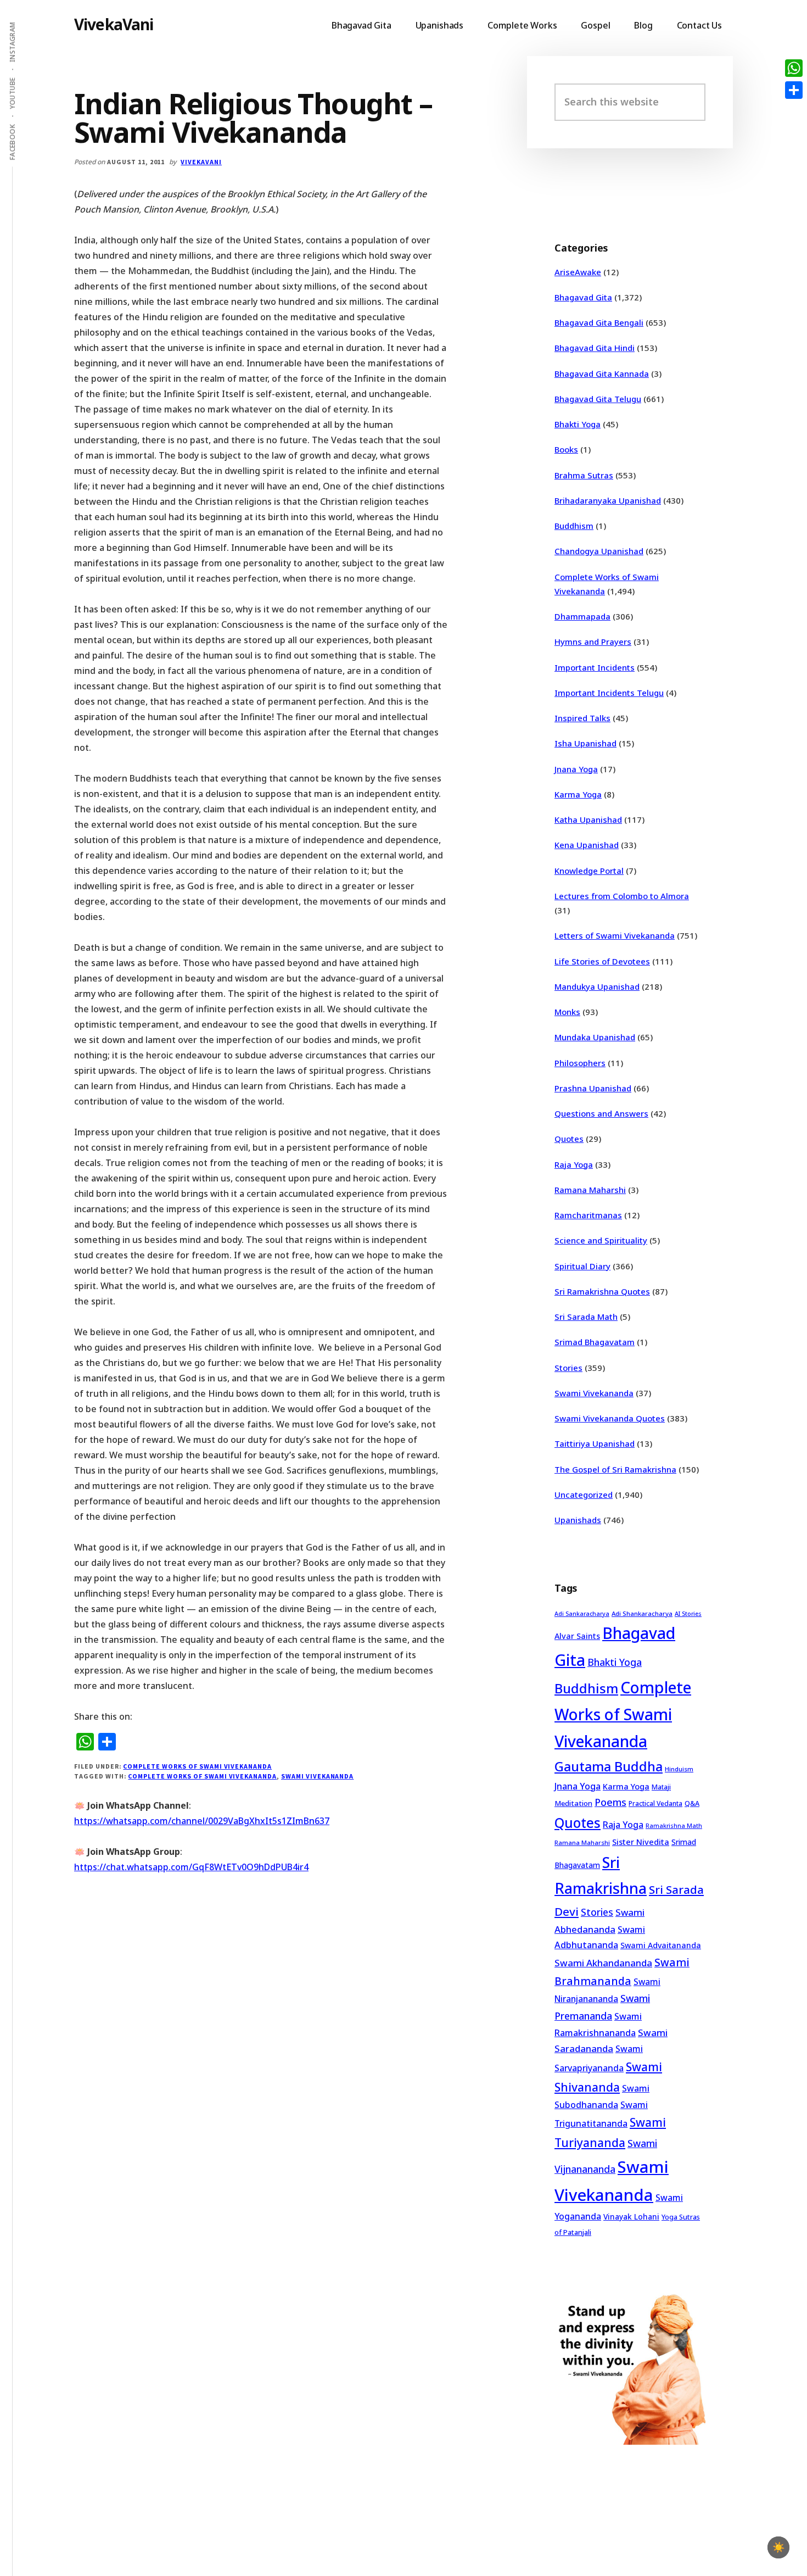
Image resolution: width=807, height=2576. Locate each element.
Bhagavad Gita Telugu (598, 399)
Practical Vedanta (655, 1803)
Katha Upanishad (588, 819)
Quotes (569, 1139)
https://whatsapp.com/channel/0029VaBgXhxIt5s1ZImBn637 (202, 1821)
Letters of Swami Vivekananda (615, 935)
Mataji (661, 1787)
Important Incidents (595, 667)
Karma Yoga (578, 794)
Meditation (573, 1803)
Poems (610, 1802)
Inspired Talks (582, 718)
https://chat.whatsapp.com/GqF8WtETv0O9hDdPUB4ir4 (191, 1867)
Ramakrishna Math (674, 1826)
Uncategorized (584, 1495)
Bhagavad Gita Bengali (599, 322)
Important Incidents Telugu (609, 693)
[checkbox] (778, 2547)
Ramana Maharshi (590, 1190)
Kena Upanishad (587, 845)
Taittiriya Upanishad (595, 1443)
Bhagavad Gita (583, 297)
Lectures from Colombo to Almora (622, 896)
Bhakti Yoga (578, 424)
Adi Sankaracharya (582, 1614)
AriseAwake (578, 272)
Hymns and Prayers (593, 642)
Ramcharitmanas (588, 1215)
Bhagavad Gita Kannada (602, 373)
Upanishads (578, 1520)
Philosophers (580, 1063)
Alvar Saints (577, 1636)
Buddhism (574, 526)
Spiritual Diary (582, 1266)
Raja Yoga (574, 1164)
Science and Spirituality (601, 1240)
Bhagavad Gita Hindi (595, 348)
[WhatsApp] (794, 68)
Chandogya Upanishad (599, 551)
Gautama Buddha (609, 1766)
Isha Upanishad (585, 743)
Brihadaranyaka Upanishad (608, 500)
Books (566, 449)
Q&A (692, 1803)
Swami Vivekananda (317, 1776)
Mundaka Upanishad (595, 1037)
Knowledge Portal (589, 871)
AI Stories (688, 1614)
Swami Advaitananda (661, 1945)
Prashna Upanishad (593, 1088)
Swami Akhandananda (603, 1963)
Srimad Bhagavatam (595, 1342)
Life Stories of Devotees (602, 961)
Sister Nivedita (641, 1842)
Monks (567, 1012)
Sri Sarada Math (586, 1317)
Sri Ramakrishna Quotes (602, 1291)
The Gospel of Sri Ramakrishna (615, 1469)
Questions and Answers (601, 1113)
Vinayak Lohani (631, 2217)
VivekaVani (114, 24)
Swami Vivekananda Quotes (610, 1418)
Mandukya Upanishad (597, 986)
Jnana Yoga (576, 769)
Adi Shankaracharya (642, 1613)
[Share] (794, 90)
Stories (568, 1368)
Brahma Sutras (584, 475)
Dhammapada (582, 616)
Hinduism (679, 1769)
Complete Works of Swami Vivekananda (197, 1766)
